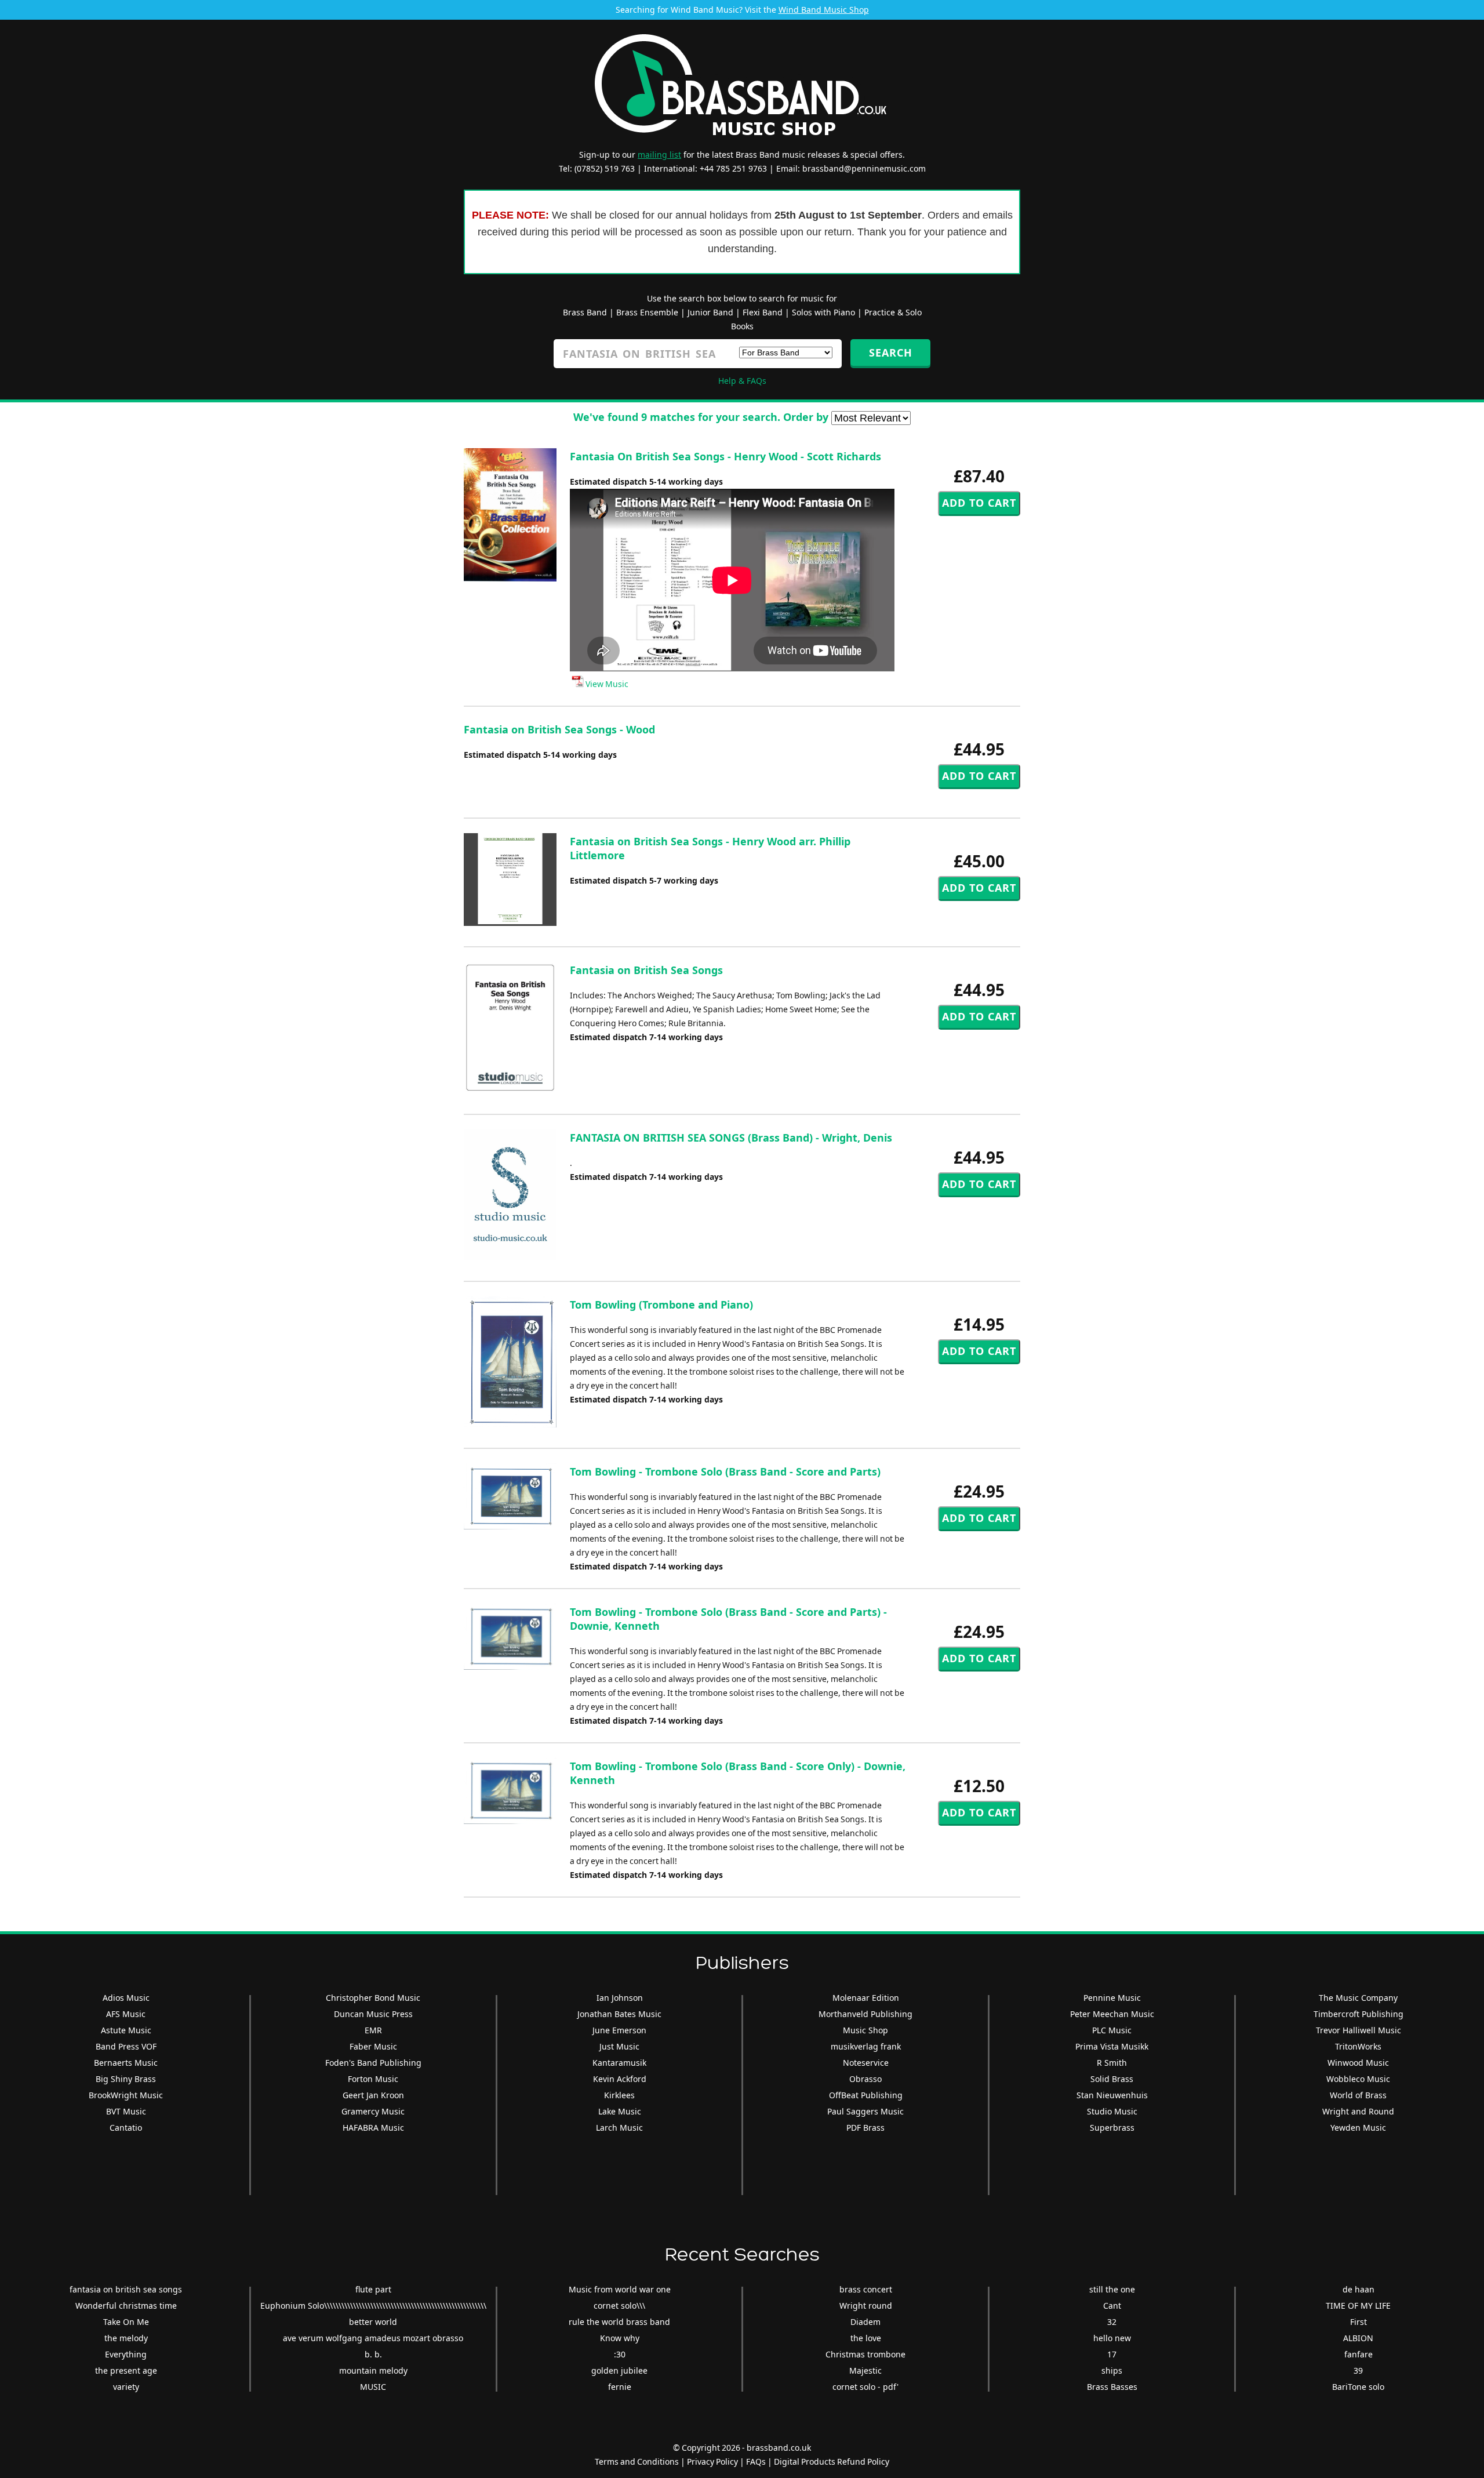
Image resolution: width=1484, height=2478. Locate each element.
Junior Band (710, 312)
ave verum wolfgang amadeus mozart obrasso (373, 2338)
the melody (126, 2338)
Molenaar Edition (866, 1998)
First (1358, 2322)
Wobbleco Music (1358, 2079)
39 (1358, 2370)
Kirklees (619, 2095)
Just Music (619, 2046)
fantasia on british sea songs (126, 2289)
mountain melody (373, 2370)
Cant (1112, 2306)
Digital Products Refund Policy (832, 2461)
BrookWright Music (126, 2095)
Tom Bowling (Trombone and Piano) (661, 1305)
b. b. (373, 2354)
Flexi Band (763, 312)
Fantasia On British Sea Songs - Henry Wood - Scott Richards (725, 456)
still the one (1112, 2289)
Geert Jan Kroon (373, 2095)
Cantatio (126, 2128)
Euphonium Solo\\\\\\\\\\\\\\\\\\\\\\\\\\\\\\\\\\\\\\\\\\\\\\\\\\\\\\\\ (373, 2306)
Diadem (865, 2322)
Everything (126, 2354)
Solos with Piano (823, 312)
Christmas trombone (865, 2354)
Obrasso (865, 2079)
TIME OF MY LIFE (1358, 2306)
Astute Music (126, 2030)
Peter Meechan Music (1112, 2014)
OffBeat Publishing (866, 2095)
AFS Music (126, 2014)
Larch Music (619, 2128)
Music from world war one (620, 2289)
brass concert (866, 2289)
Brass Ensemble (647, 312)
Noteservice (866, 2063)
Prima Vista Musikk (1112, 2046)
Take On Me (126, 2322)
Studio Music (1112, 2111)
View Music (606, 684)
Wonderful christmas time (126, 2306)
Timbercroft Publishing (1358, 2014)
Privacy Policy (712, 2461)
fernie (620, 2387)
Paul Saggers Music (865, 2111)
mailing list (659, 155)
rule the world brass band (619, 2322)
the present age (126, 2370)
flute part (373, 2289)
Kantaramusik (619, 2063)
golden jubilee (619, 2370)
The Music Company (1358, 1998)
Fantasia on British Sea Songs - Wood (559, 729)
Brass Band (585, 312)
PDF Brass (865, 2128)
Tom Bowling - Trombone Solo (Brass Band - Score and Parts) (725, 1471)
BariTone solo (1358, 2387)
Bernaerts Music (126, 2063)
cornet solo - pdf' (865, 2387)
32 (1112, 2322)
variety (126, 2387)
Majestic (865, 2370)
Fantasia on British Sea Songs (646, 970)
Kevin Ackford (620, 2079)
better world (373, 2322)
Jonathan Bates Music (619, 2014)
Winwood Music (1358, 2063)
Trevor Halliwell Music (1358, 2030)
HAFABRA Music (373, 2128)
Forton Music (373, 2079)
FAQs (756, 2461)
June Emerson (619, 2030)
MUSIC (373, 2387)
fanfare (1358, 2354)
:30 (620, 2354)
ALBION (1358, 2338)
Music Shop (865, 2030)
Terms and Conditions (637, 2461)
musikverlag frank (866, 2046)
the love (866, 2338)
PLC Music (1112, 2030)
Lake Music (620, 2111)
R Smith (1112, 2063)
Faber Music (373, 2046)
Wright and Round (1358, 2111)
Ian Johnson (620, 1998)
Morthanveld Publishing (865, 2014)
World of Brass (1358, 2095)
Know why (620, 2338)
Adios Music (126, 1998)
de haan (1358, 2289)
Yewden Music (1358, 2128)
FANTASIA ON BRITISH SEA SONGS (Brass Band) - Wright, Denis (731, 1138)
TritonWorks (1358, 2046)
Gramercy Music (373, 2111)
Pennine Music (1112, 1998)
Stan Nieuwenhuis (1112, 2095)
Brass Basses (1112, 2387)
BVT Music (126, 2111)
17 (1112, 2354)
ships (1112, 2370)
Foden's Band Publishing (373, 2063)
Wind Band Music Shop (824, 10)
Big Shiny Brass (126, 2079)
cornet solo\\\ (619, 2306)
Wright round (866, 2306)
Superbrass (1112, 2128)
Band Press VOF (126, 2046)
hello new (1112, 2338)
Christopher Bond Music (373, 1998)
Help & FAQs (742, 381)
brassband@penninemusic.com (864, 168)
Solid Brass (1112, 2079)
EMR (373, 2030)
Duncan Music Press (373, 2014)
